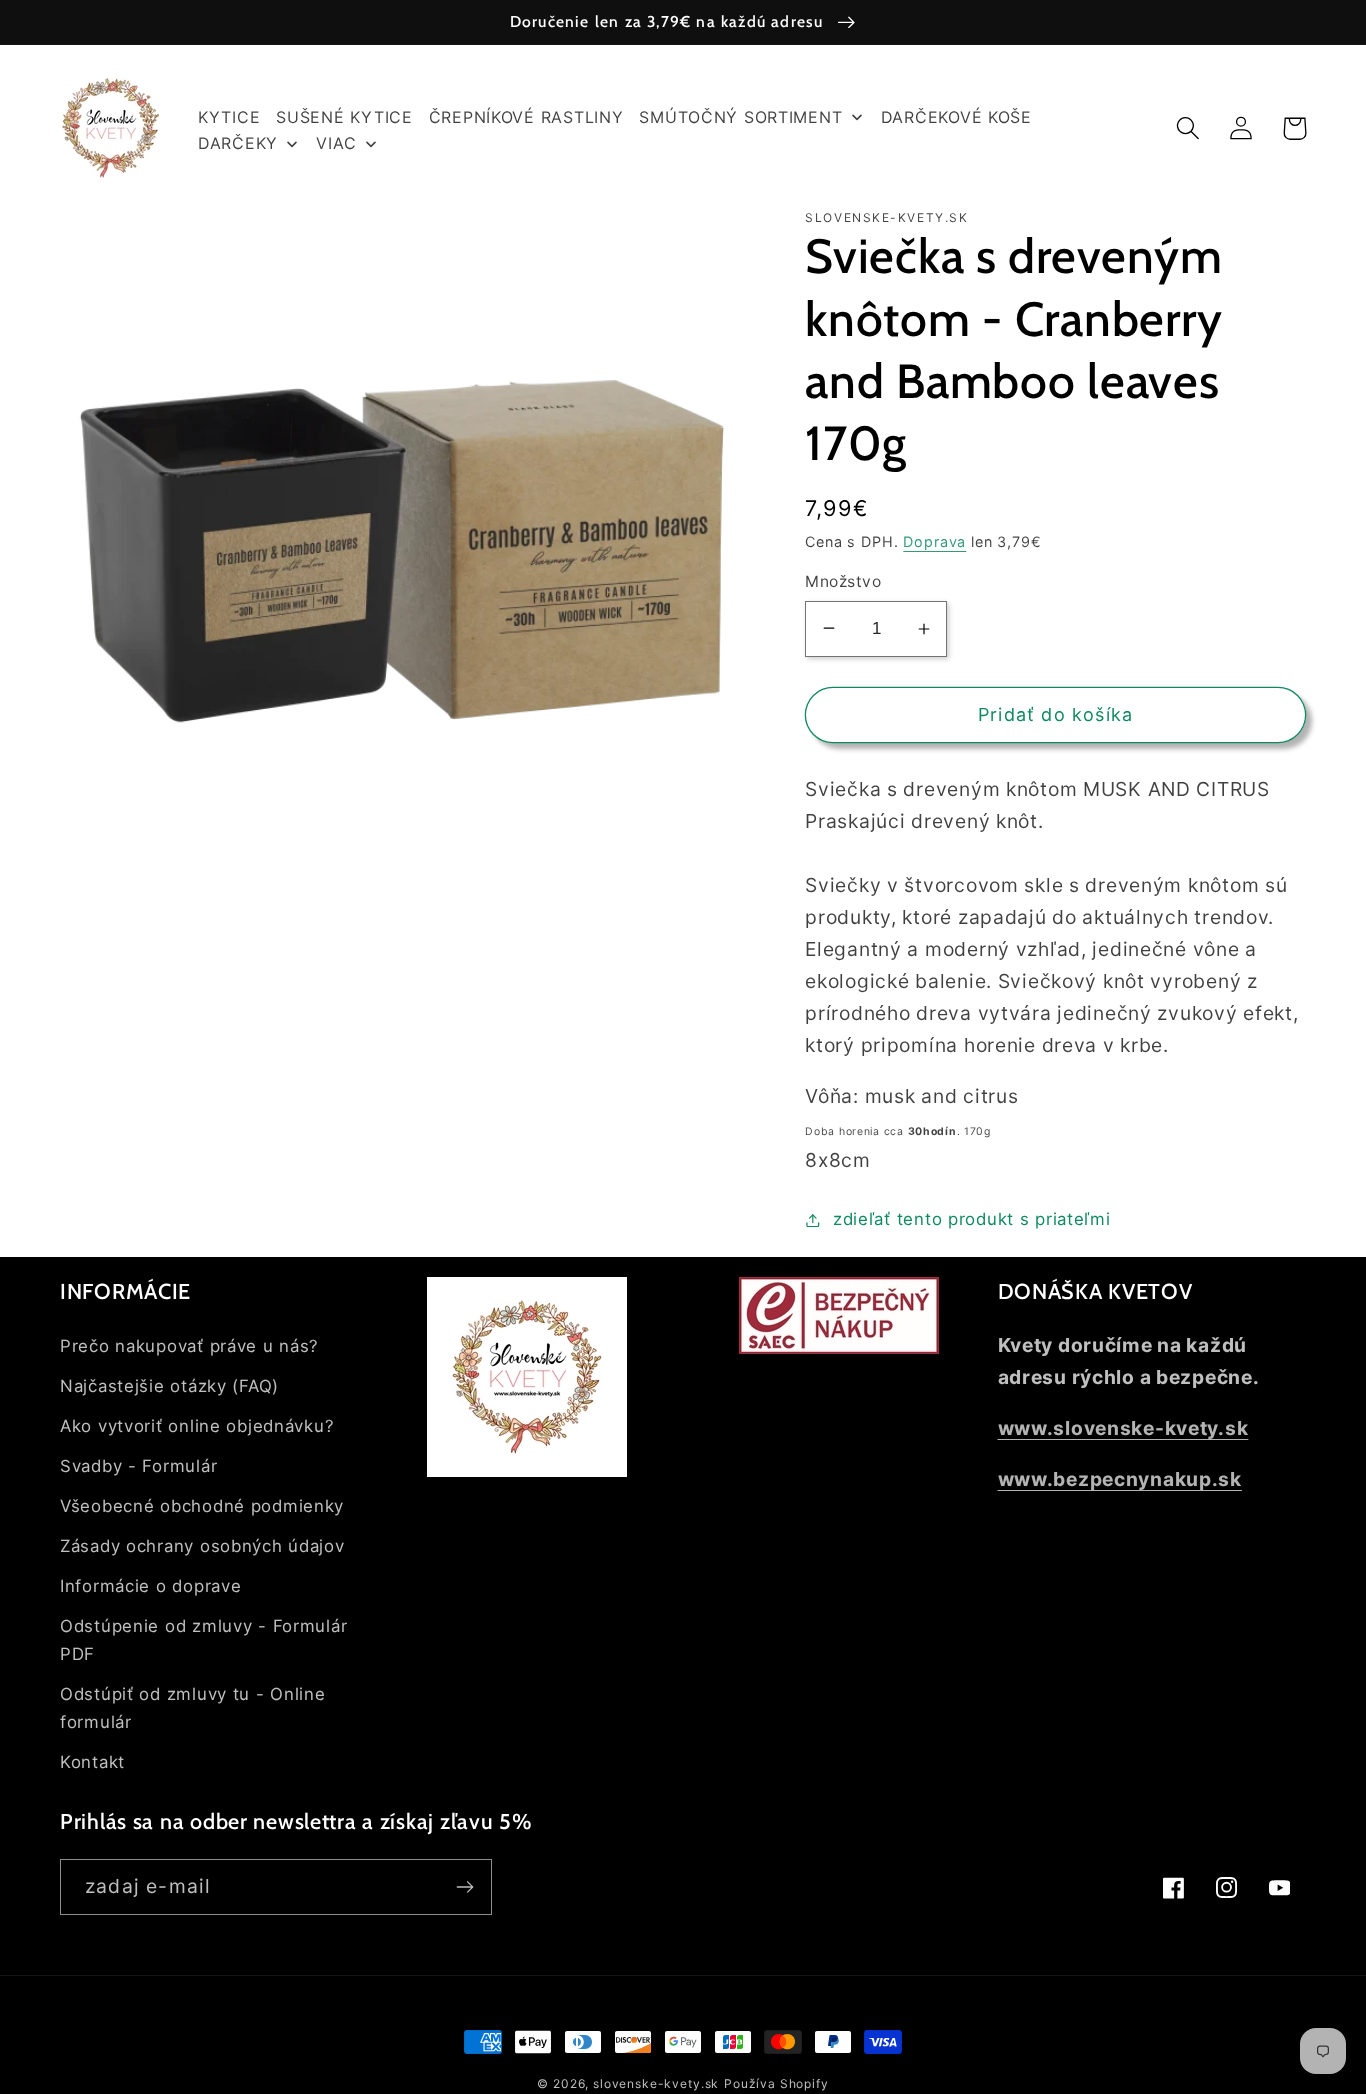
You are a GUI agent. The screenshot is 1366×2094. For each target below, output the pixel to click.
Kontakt (92, 1762)
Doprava (934, 541)
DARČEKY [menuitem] (238, 143)
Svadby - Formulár (138, 1466)
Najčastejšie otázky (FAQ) (169, 1386)
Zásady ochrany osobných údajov (202, 1546)
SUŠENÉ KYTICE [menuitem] (344, 117)
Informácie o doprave (150, 1586)
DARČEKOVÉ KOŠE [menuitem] (956, 117)
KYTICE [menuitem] (229, 117)
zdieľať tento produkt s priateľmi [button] (971, 1219)
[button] (1188, 128)
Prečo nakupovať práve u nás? (189, 1346)
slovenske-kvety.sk (656, 2083)
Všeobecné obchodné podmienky (202, 1506)
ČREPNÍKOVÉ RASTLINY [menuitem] (526, 117)
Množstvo (843, 581)
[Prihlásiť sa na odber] (464, 1887)
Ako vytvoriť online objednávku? (197, 1426)
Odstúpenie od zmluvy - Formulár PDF (203, 1640)
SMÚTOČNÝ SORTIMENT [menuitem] (740, 117)
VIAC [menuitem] (336, 143)
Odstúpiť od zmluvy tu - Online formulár (193, 1708)
